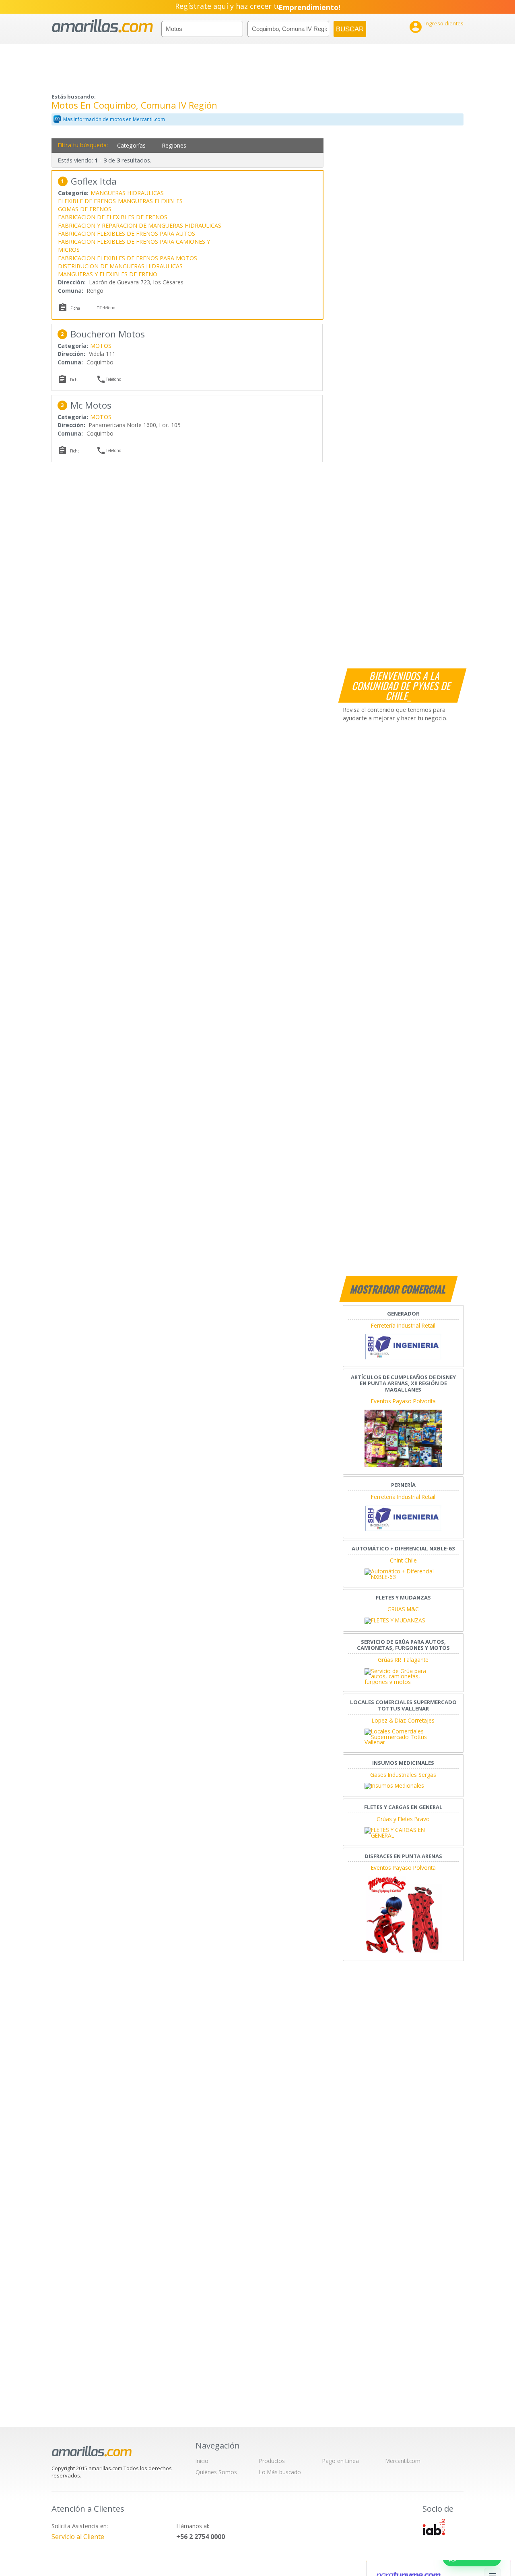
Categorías (131, 145)
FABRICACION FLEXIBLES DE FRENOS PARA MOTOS (128, 258)
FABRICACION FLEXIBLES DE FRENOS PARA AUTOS (127, 233)
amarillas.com (102, 26)
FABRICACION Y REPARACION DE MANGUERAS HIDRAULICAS (140, 225)
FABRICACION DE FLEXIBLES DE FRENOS (113, 217)
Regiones (174, 145)
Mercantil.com (403, 2461)
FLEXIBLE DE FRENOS (87, 201)
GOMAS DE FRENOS (85, 209)
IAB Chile (434, 2527)
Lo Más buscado (280, 2472)
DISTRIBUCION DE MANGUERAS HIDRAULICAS (120, 266)
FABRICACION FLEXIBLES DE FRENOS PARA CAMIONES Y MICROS (134, 246)
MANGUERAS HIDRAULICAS (127, 193)
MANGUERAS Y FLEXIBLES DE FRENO (108, 274)
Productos (272, 2461)
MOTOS (101, 346)
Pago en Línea (341, 2461)
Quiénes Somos (216, 2472)
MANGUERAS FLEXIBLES (150, 201)
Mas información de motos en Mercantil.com (114, 119)
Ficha (75, 308)
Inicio (202, 2461)
